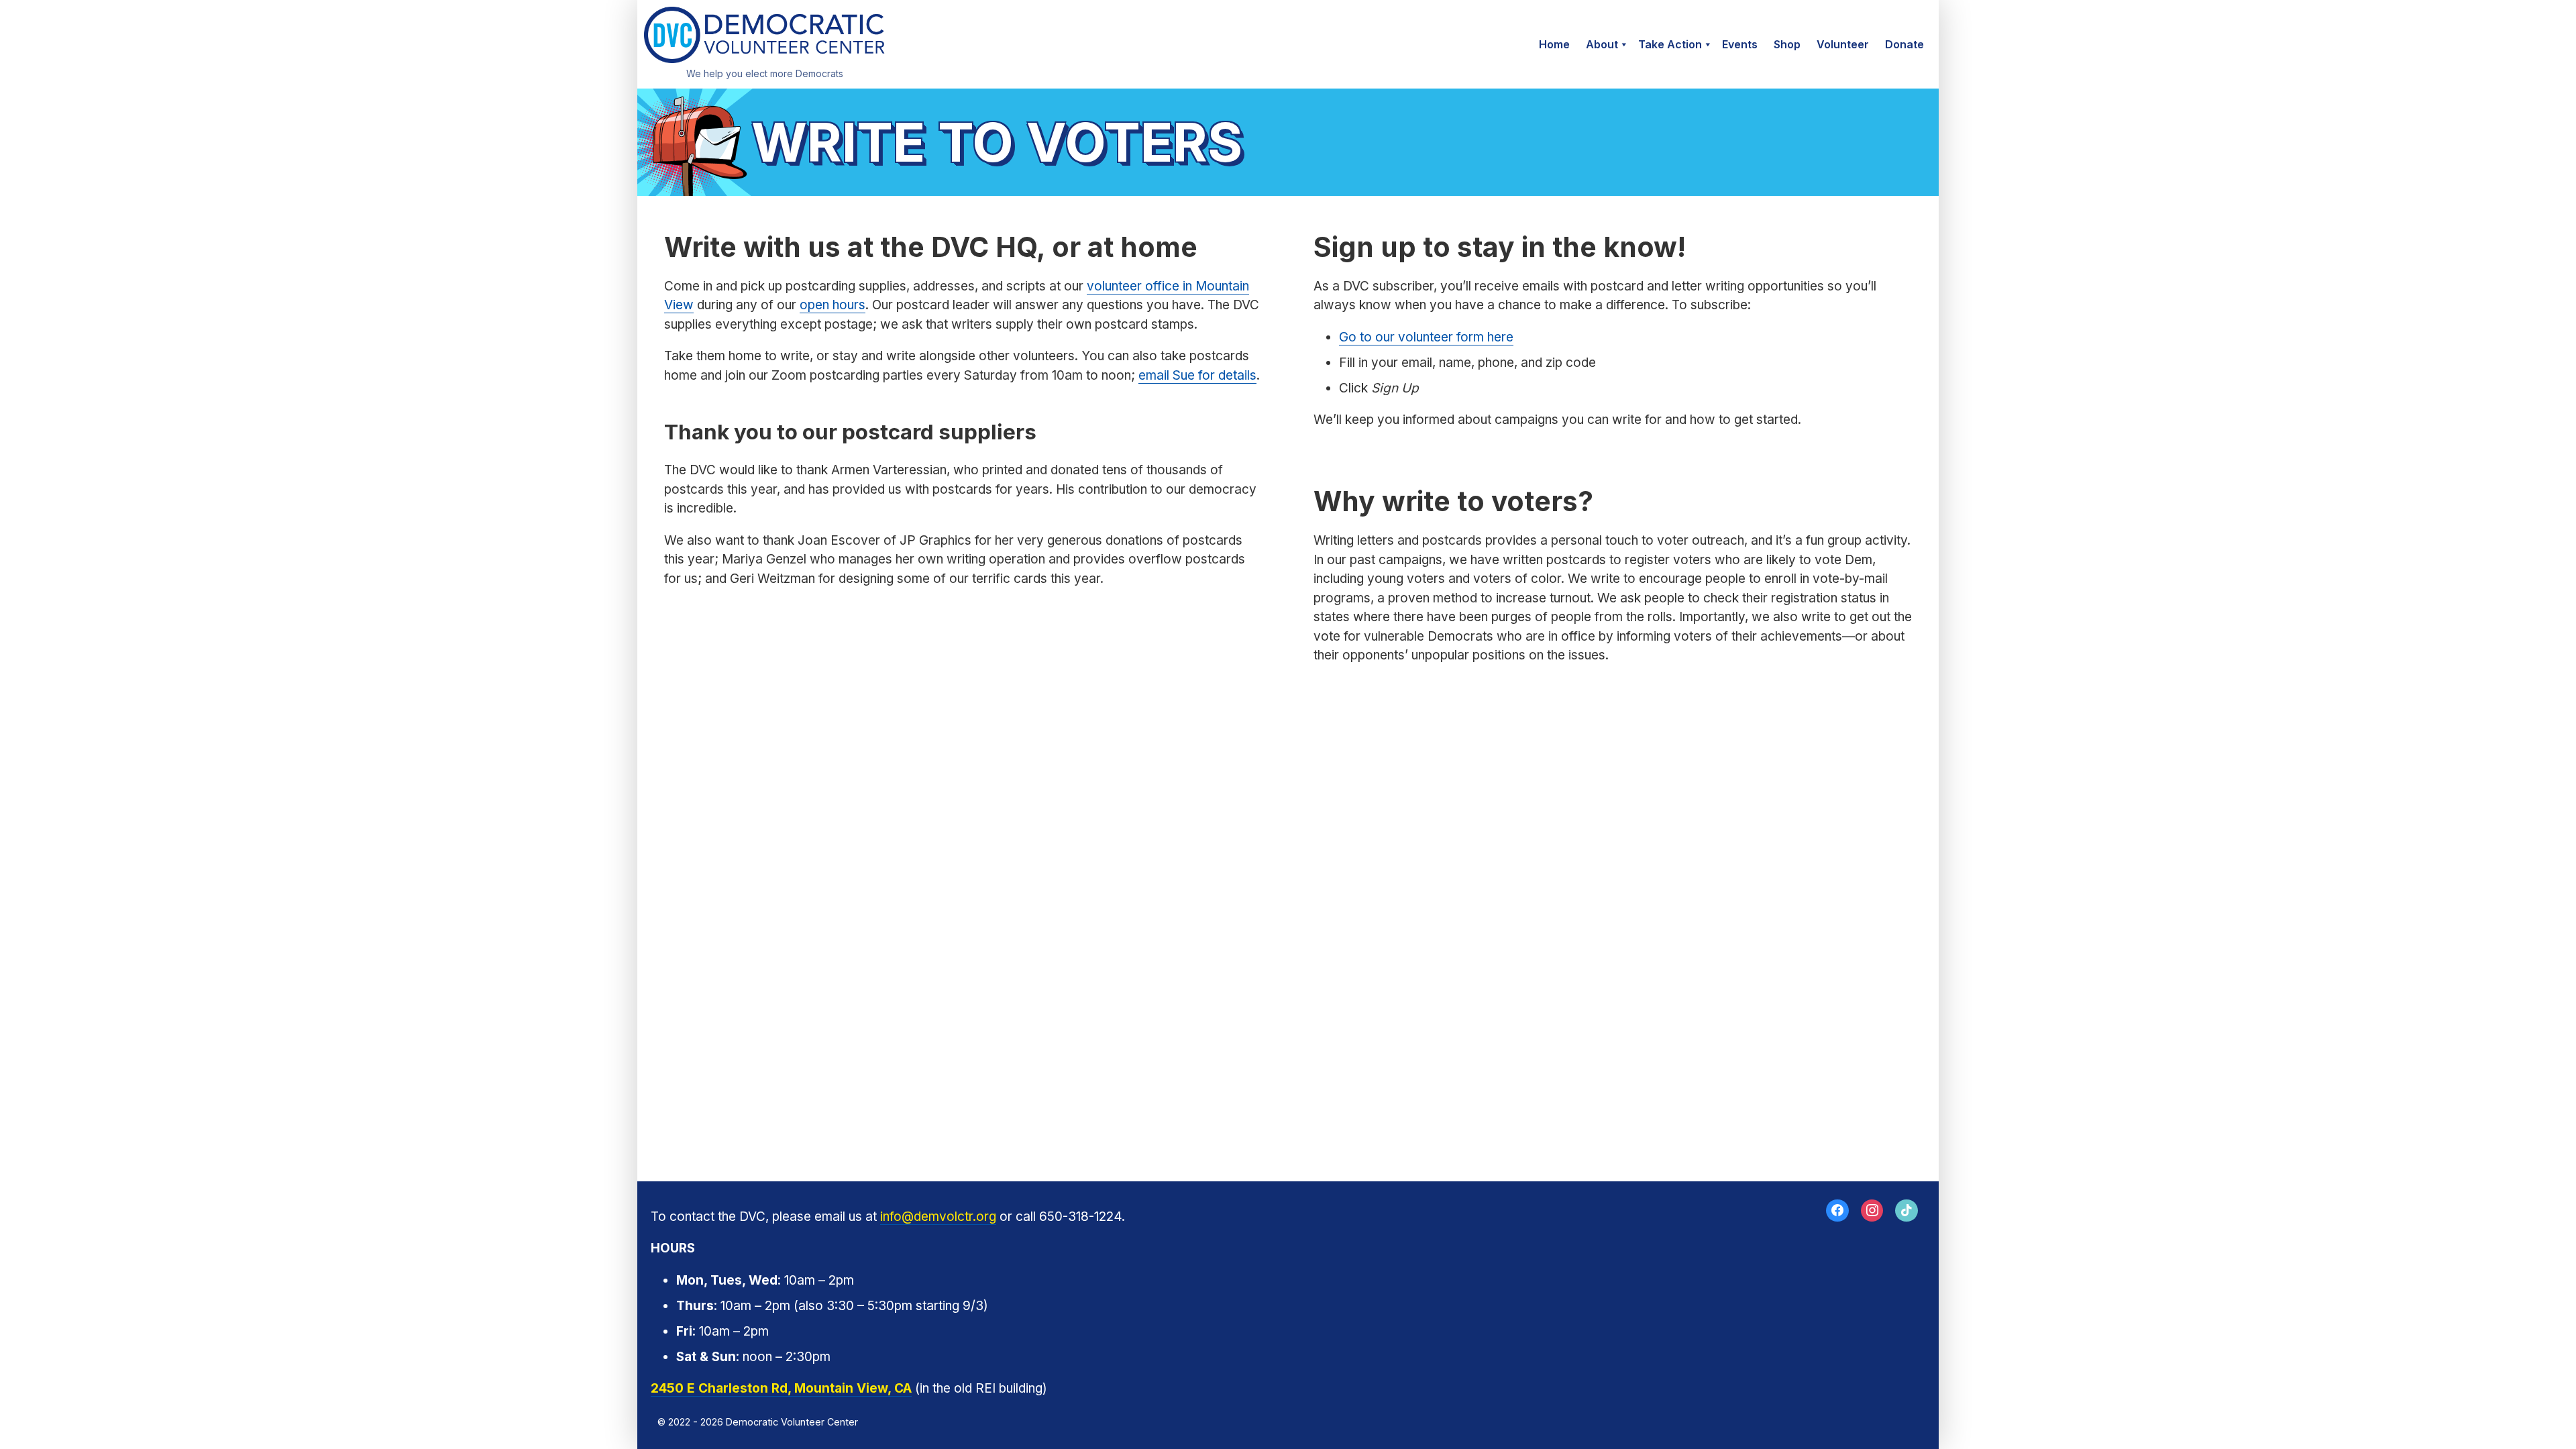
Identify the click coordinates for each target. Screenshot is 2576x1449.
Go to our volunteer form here (1426, 337)
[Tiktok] (1907, 1211)
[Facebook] (1837, 1211)
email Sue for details (1197, 375)
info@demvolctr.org (938, 1217)
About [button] (1602, 44)
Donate (1904, 44)
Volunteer (1843, 44)
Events (1740, 44)
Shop (1787, 44)
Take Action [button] (1670, 44)
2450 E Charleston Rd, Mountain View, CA (781, 1388)
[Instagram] (1872, 1211)
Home (1554, 44)
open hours (833, 305)
